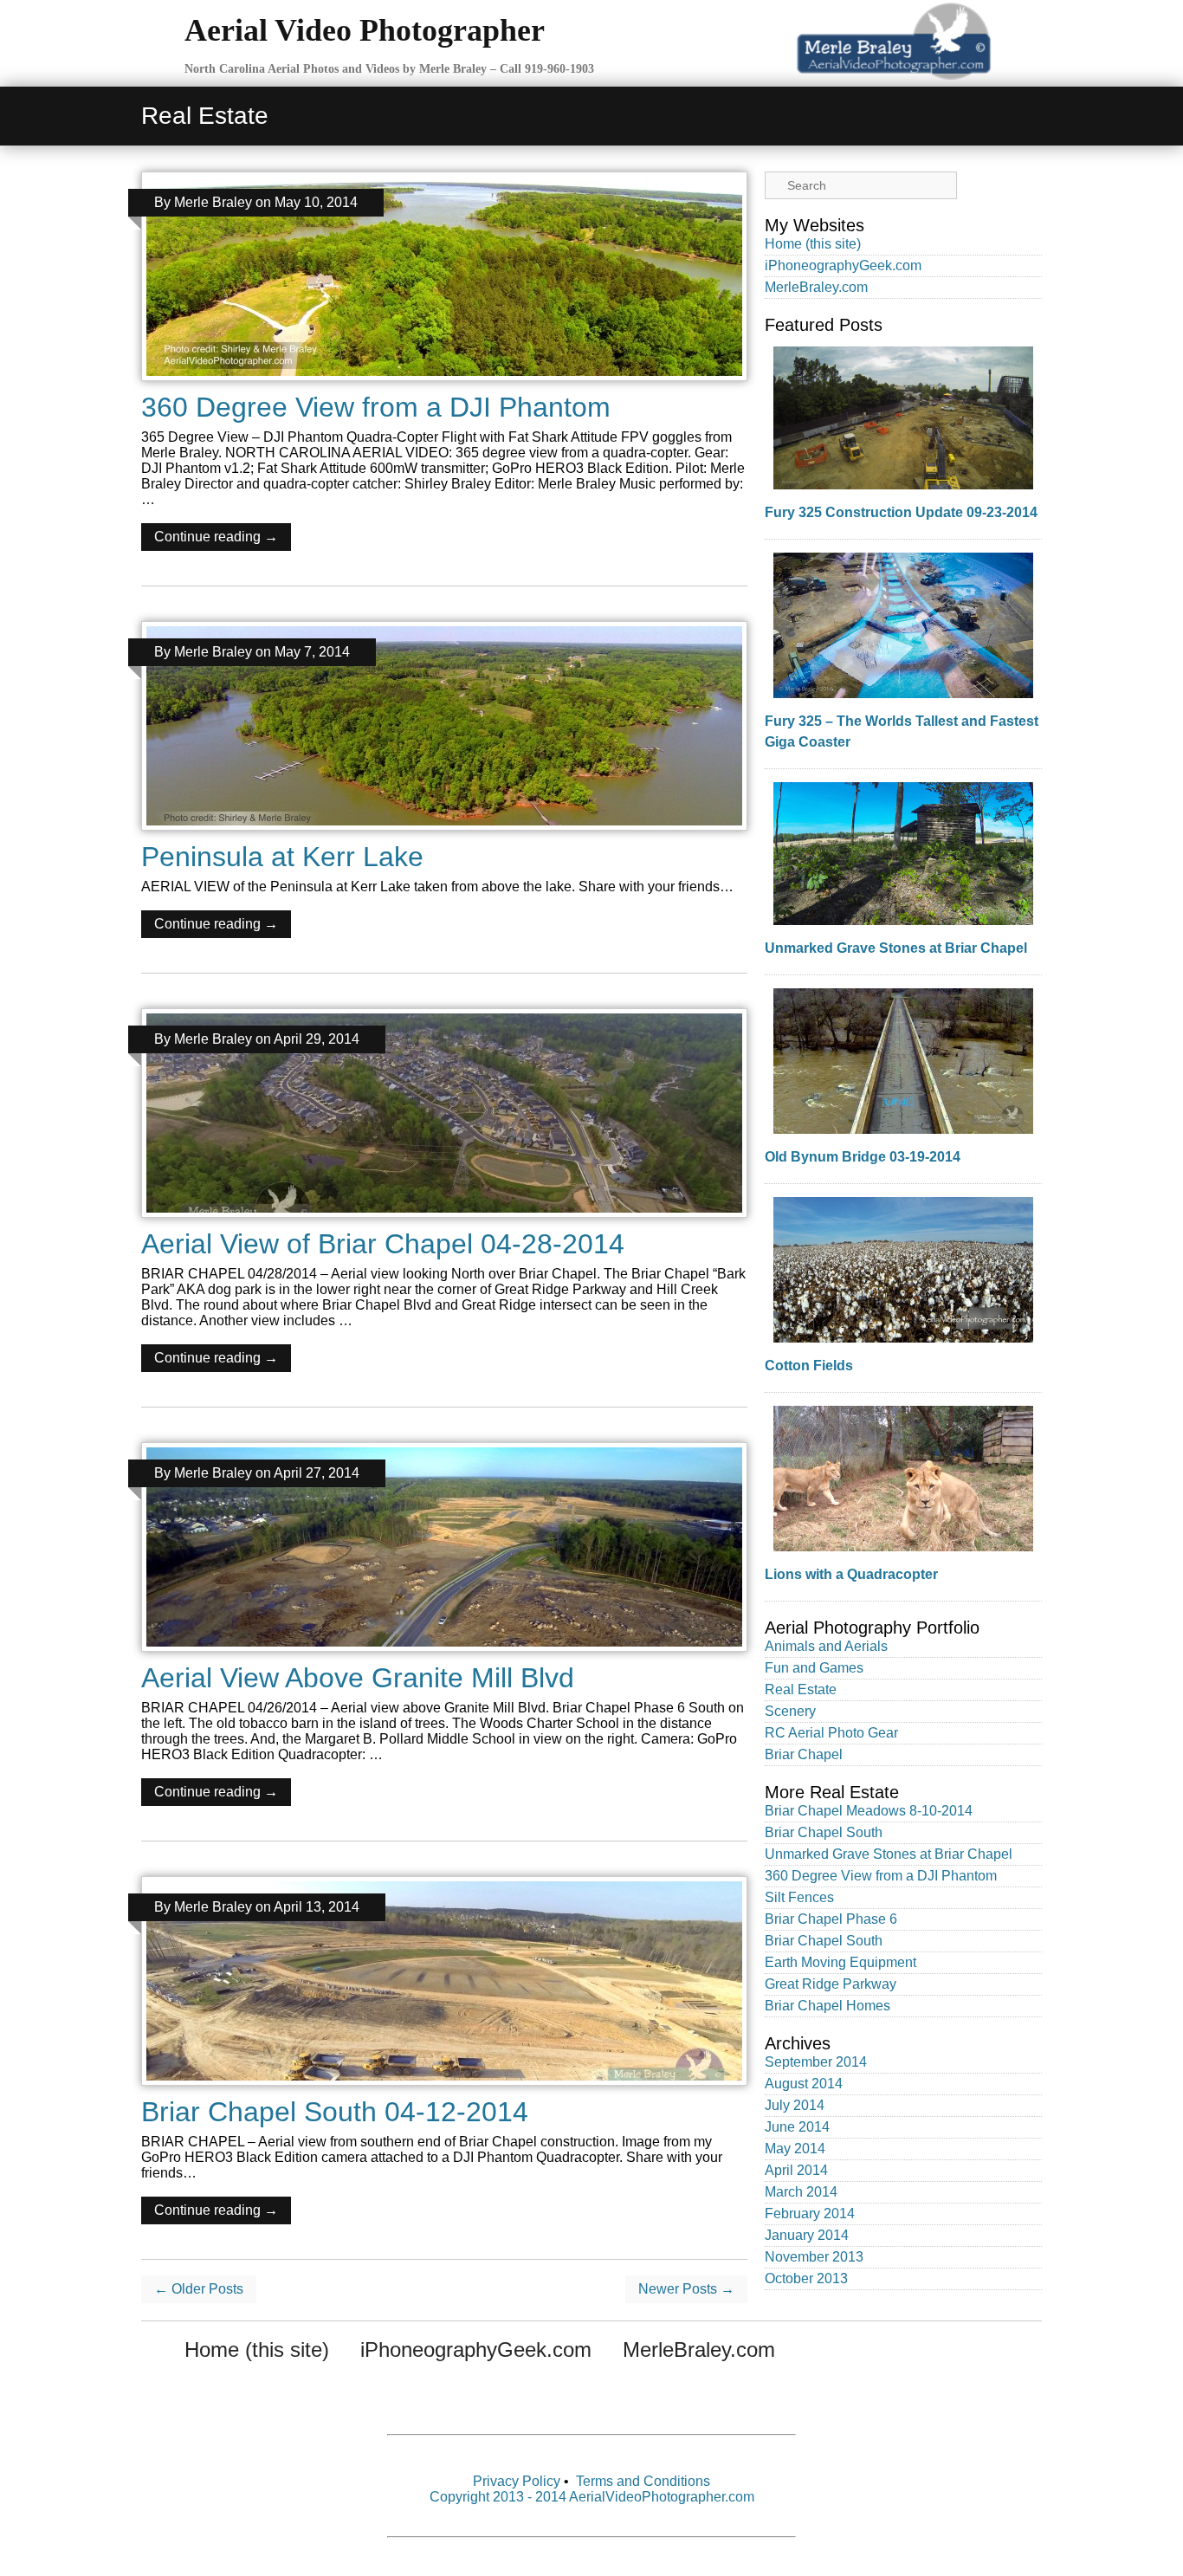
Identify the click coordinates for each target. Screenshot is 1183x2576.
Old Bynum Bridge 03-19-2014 (863, 1157)
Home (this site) (813, 244)
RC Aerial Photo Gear (831, 1733)
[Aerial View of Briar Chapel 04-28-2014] (444, 1222)
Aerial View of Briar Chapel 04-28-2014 (383, 1244)
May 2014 (795, 2149)
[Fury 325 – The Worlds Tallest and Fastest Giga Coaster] (903, 625)
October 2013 (806, 2278)
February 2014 (810, 2214)
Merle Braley (213, 202)
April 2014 (796, 2170)
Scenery (790, 1711)
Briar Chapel (804, 1754)
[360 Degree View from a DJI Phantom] (444, 385)
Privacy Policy (517, 2481)
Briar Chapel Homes (827, 2006)
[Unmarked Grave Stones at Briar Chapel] (903, 854)
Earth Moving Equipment (840, 1962)
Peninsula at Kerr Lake (282, 857)
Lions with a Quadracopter (851, 1574)
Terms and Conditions (643, 2481)
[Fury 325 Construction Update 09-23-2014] (903, 418)
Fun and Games (814, 1668)
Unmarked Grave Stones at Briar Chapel (896, 948)
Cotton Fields (809, 1366)
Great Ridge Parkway (831, 1984)
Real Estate (801, 1689)
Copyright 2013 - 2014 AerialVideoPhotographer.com (592, 2497)
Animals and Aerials (826, 1646)
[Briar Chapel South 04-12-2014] (444, 2090)
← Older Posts (199, 2289)
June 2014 (797, 2127)
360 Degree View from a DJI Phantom (376, 407)
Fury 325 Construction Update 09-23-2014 (901, 512)
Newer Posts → (686, 2289)
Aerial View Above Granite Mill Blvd (358, 1678)
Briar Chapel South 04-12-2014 (335, 2112)
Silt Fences (799, 1897)
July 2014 (795, 2105)
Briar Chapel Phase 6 (831, 1919)
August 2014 (804, 2084)
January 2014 (807, 2235)
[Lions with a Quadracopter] (903, 1479)
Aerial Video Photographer (365, 30)
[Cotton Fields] (903, 1270)
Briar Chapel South (824, 1832)
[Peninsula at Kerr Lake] (444, 835)
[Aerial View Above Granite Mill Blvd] (444, 1656)
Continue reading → (216, 537)
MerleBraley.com (816, 287)
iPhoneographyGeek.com (843, 265)
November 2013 (814, 2257)
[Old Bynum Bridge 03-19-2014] (903, 1061)
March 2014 (801, 2192)
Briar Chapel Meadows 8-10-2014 (869, 1811)
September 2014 (816, 2062)
